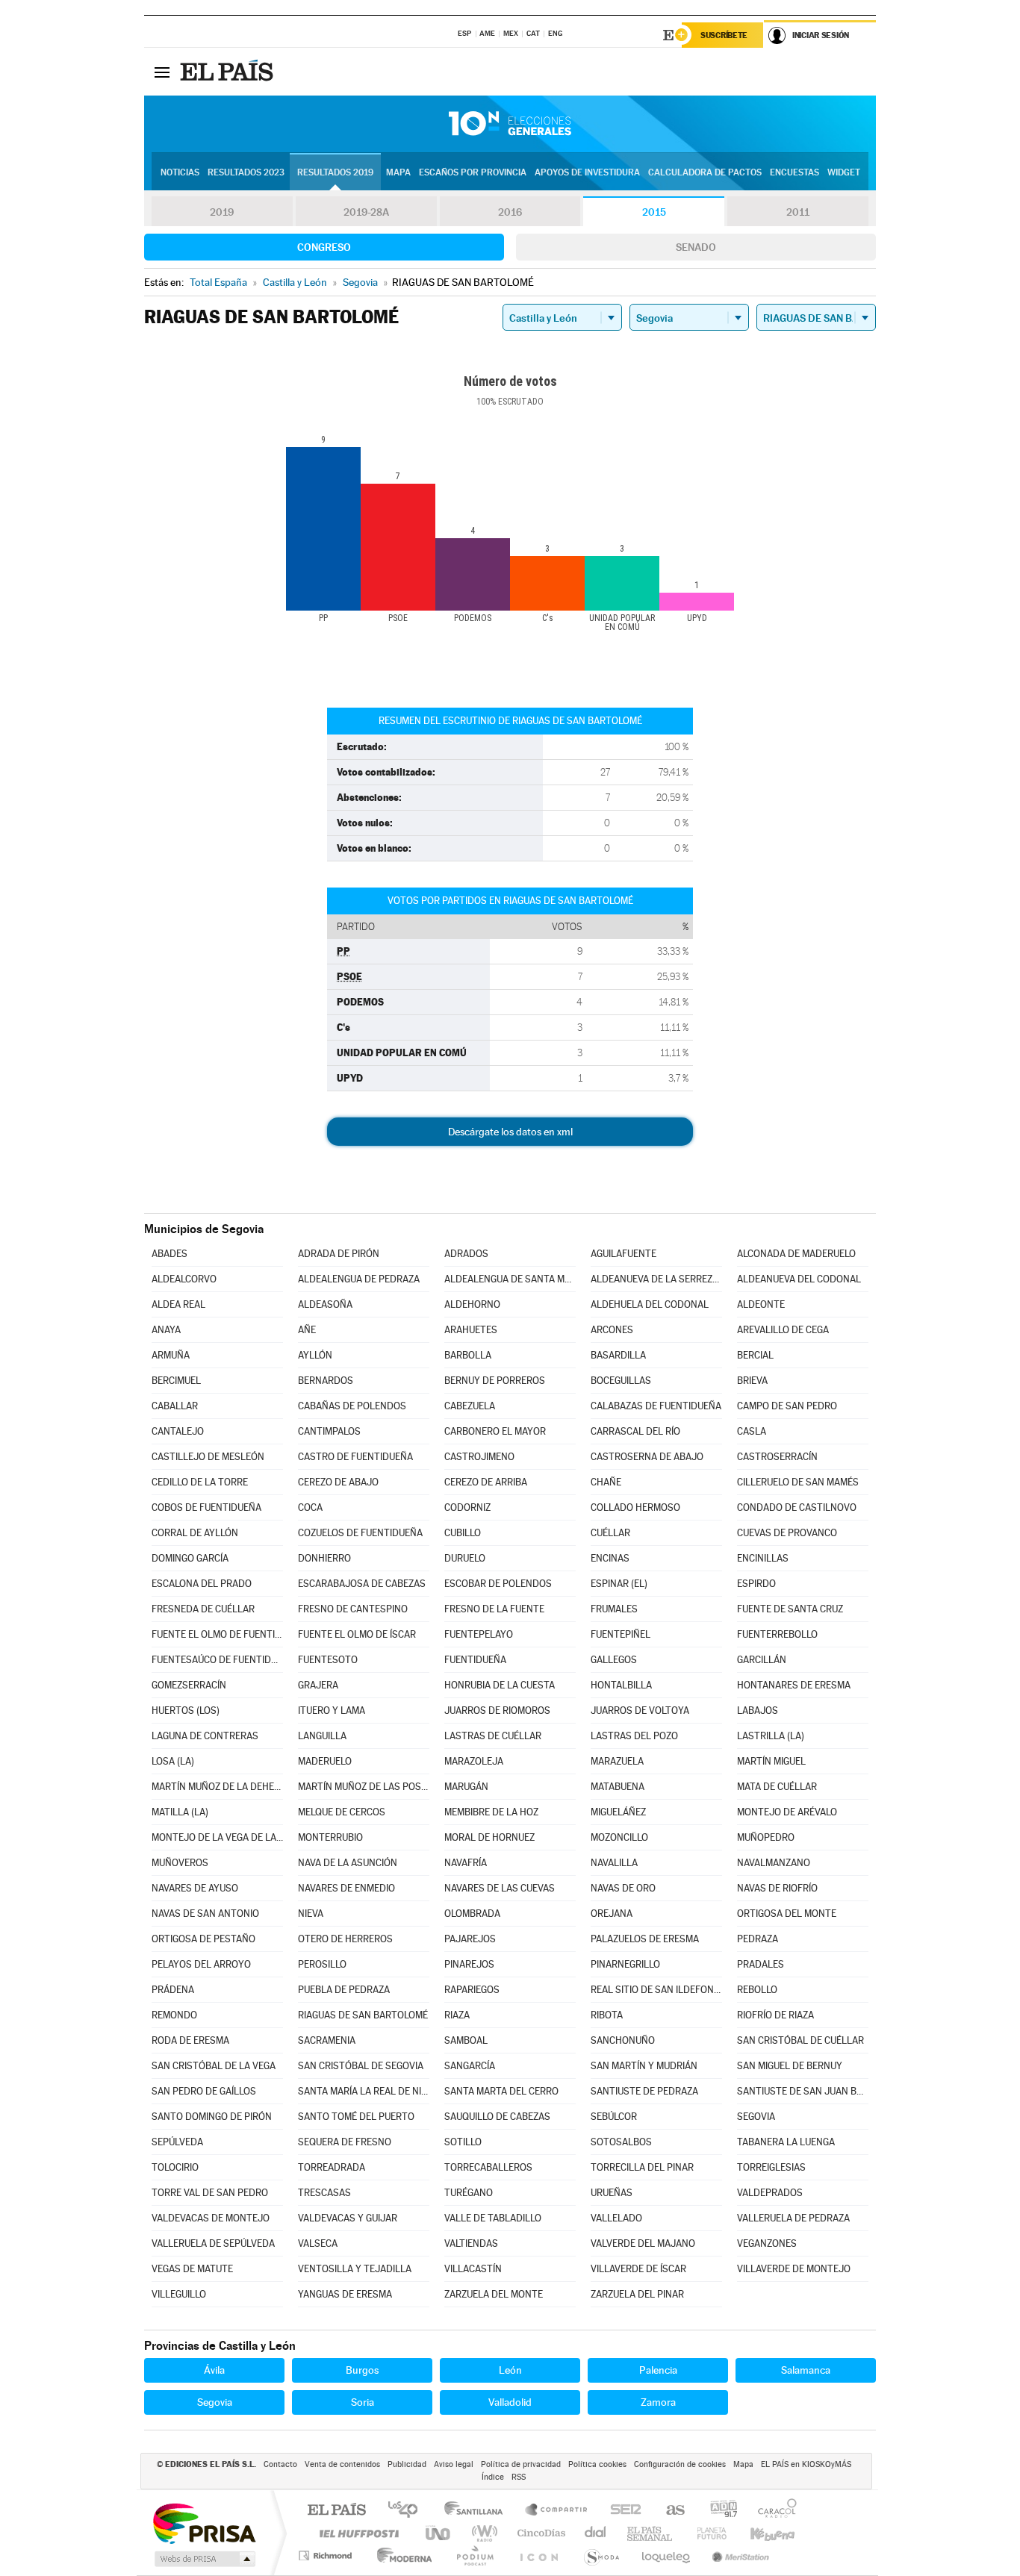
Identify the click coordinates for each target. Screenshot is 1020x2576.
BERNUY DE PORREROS (495, 1381)
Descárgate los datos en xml (510, 1132)
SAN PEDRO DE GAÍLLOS (204, 2091)
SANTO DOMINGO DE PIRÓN (212, 2117)
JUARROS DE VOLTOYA (640, 1710)
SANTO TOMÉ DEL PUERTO (356, 2117)
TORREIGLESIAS (771, 2167)
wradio (482, 2533)
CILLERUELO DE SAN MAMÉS (798, 1482)
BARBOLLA (468, 1355)
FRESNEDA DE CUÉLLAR (203, 1609)
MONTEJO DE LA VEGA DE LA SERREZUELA (217, 1837)
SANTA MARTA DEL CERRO (501, 2091)
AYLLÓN (315, 1355)
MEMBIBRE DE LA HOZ (491, 1812)
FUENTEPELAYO (479, 1634)
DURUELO (465, 1558)
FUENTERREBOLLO (777, 1634)
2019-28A (366, 212)
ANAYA (166, 1330)
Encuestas (794, 172)
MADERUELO (325, 1761)
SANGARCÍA (470, 2066)
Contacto (280, 2464)
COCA (310, 1507)
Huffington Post (356, 2533)
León (510, 2370)
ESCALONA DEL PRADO (202, 1584)
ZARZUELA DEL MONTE (494, 2294)
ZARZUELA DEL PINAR (637, 2294)
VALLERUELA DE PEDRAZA (793, 2218)
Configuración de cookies (680, 2464)
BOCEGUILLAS (621, 1381)
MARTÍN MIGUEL (771, 1761)
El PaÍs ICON (538, 2555)
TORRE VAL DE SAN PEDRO (210, 2193)
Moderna (401, 2555)
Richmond (327, 2555)
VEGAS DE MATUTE (192, 2269)
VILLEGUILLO (179, 2294)
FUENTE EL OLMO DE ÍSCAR (357, 1634)
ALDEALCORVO (184, 1279)
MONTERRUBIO (330, 1837)
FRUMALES (614, 1609)
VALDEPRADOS (770, 2193)
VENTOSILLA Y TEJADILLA (355, 2269)
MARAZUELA (617, 1761)
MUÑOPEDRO (766, 1837)
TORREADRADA (332, 2167)
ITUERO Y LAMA (332, 1710)
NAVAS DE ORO (623, 1888)
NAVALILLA (614, 1863)
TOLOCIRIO (175, 2167)
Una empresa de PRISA (204, 2523)
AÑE (307, 1330)
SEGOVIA (756, 2117)
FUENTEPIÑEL (621, 1634)
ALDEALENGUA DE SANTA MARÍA (510, 1279)
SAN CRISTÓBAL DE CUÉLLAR (800, 2040)
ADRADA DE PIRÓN (339, 1254)
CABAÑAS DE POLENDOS (352, 1406)
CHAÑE (606, 1482)
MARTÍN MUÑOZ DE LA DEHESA (217, 1787)
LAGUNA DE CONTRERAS (205, 1736)
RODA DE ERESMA (190, 2040)
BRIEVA (752, 1381)
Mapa (398, 172)
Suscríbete (724, 35)
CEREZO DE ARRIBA (486, 1482)
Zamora (658, 2402)
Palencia (658, 2370)
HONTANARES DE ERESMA (794, 1685)
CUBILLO (463, 1533)
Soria (363, 2402)
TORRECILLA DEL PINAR (642, 2167)
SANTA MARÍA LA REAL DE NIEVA (364, 2091)
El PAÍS (336, 2511)
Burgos (362, 2370)
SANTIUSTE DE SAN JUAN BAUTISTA (803, 2091)
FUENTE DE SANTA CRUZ (790, 1609)
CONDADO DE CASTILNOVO (797, 1507)
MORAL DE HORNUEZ (489, 1837)
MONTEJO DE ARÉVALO (787, 1812)
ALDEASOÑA (325, 1304)
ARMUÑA (171, 1355)
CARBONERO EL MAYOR (495, 1431)
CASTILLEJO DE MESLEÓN (208, 1457)
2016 (510, 212)
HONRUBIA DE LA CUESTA (500, 1685)
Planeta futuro (706, 2533)
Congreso (324, 247)
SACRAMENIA (327, 2040)
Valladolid (510, 2402)
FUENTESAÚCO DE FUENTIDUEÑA (217, 1660)
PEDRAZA (758, 1939)
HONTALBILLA (621, 1685)
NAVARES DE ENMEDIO (346, 1888)
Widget (844, 172)
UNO (439, 2533)
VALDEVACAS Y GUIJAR (348, 2218)
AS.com (669, 2511)
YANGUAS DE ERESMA (345, 2294)
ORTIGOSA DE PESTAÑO (203, 1939)
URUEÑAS (612, 2193)
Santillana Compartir (557, 2511)
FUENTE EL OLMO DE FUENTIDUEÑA (217, 1634)
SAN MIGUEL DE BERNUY (790, 2066)
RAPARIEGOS (472, 1990)
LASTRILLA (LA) (771, 1736)
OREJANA (612, 1914)
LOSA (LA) (173, 1761)
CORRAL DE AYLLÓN (195, 1533)
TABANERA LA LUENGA (786, 2142)
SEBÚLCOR (614, 2117)
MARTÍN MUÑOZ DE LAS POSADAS (364, 1787)
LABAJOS (758, 1710)
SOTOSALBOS (621, 2142)
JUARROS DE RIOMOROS (497, 1710)
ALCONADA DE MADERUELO (796, 1254)
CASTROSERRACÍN (777, 1457)
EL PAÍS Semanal (651, 2533)
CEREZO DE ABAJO (338, 1482)
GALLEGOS (614, 1660)
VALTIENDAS (471, 2243)
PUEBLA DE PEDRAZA (344, 1990)
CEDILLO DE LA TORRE (200, 1482)
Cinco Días (539, 2533)
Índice (493, 2477)
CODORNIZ (467, 1507)
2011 (798, 212)
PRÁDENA (173, 1990)
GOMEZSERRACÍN (189, 1685)
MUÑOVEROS (180, 1863)
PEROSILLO (322, 1964)
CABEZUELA (470, 1406)
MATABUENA (618, 1787)
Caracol (773, 2511)
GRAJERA (318, 1685)
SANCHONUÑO (623, 2040)
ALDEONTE (761, 1304)
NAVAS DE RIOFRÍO (777, 1888)
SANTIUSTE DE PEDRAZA (644, 2091)
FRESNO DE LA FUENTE (494, 1609)
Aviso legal (454, 2464)
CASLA (752, 1431)
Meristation (738, 2555)
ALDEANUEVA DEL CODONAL (799, 1279)
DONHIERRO (324, 1558)
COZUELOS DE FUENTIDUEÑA (360, 1533)
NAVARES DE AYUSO (195, 1888)
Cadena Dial (596, 2533)
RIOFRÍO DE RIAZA (775, 2015)
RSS (519, 2477)
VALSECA (318, 2243)
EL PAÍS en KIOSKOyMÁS (806, 2464)
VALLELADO (616, 2218)
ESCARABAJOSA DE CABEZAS (362, 1584)
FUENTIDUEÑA (475, 1660)
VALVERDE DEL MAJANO (643, 2243)
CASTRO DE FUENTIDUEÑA (355, 1457)
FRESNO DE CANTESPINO (353, 1609)
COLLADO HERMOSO (635, 1507)
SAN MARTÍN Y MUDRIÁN (644, 2066)
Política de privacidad (521, 2464)
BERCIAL (755, 1355)
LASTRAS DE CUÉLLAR (493, 1736)
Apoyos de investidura (587, 172)
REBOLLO (757, 1990)
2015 (654, 212)
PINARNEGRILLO (625, 1964)
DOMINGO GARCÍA (190, 1558)
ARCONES (612, 1330)
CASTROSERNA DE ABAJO (647, 1457)
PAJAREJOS (470, 1939)
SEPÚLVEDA (177, 2142)
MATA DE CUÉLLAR (777, 1787)
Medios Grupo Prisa (203, 2559)
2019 (222, 212)
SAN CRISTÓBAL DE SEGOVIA (361, 2066)
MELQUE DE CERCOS (342, 1812)
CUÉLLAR (610, 1533)
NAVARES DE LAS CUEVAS (500, 1888)
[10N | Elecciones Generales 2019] (510, 124)
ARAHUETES (471, 1330)
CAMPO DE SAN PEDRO (787, 1406)
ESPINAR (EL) (619, 1584)
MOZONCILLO (619, 1837)
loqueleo (667, 2555)
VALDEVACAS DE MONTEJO (211, 2218)
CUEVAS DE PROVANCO (787, 1533)
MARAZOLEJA (474, 1761)
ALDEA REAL (178, 1304)
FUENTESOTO (328, 1660)
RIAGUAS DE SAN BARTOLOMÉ (363, 2015)
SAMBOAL (466, 2040)
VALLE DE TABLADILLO (493, 2218)
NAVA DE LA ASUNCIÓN (348, 1863)
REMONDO (174, 2015)
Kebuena (759, 2533)
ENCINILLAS (763, 1558)
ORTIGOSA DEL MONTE (787, 1914)
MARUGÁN (466, 1787)
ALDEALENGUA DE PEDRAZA (359, 1279)
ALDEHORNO (472, 1304)
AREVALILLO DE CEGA (783, 1330)
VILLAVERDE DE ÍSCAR (638, 2269)
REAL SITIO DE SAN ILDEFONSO (656, 1990)
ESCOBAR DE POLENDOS (498, 1584)
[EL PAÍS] (228, 72)
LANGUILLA (322, 1736)
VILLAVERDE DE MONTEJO (794, 2269)
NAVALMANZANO (774, 1863)
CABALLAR (175, 1406)
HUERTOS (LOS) (186, 1710)
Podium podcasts (474, 2555)
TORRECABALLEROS (488, 2167)
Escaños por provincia (473, 172)
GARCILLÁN (762, 1660)
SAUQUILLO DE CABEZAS (497, 2117)
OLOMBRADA (472, 1914)
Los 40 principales (408, 2511)
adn (718, 2511)
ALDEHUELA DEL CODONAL (650, 1304)
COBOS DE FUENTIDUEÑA (206, 1507)
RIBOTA (607, 2015)
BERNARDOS (326, 1381)
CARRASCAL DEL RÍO (635, 1431)
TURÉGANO (469, 2193)
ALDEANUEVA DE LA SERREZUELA (656, 1279)
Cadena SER (621, 2511)
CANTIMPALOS (329, 1431)
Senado (696, 247)
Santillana (478, 2511)
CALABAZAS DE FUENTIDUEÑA (656, 1406)
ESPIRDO (756, 1584)
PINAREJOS (469, 1964)
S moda (601, 2555)
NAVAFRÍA (466, 1863)
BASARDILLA (618, 1355)
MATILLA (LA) (180, 1812)
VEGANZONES (767, 2243)
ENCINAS (610, 1558)
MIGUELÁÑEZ (618, 1812)
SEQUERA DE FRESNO (345, 2142)
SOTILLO (463, 2142)
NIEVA (311, 1914)
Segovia (215, 2402)
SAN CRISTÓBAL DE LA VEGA (214, 2066)
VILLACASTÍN (473, 2269)
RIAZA (457, 2015)
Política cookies (597, 2464)
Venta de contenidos (342, 2464)
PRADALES (761, 1964)
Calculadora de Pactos (705, 172)
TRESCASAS (324, 2193)
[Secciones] (162, 72)
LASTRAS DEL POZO (634, 1736)
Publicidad (407, 2464)
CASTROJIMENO (479, 1457)
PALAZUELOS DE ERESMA (645, 1939)
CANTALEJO (178, 1431)
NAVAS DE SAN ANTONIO (205, 1914)
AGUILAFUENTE (623, 1254)
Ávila (214, 2370)
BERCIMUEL (176, 1381)
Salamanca (806, 2370)
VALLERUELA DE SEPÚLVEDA (213, 2243)
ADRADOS (466, 1254)
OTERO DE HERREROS (345, 1939)
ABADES (170, 1254)
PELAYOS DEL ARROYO (201, 1964)
